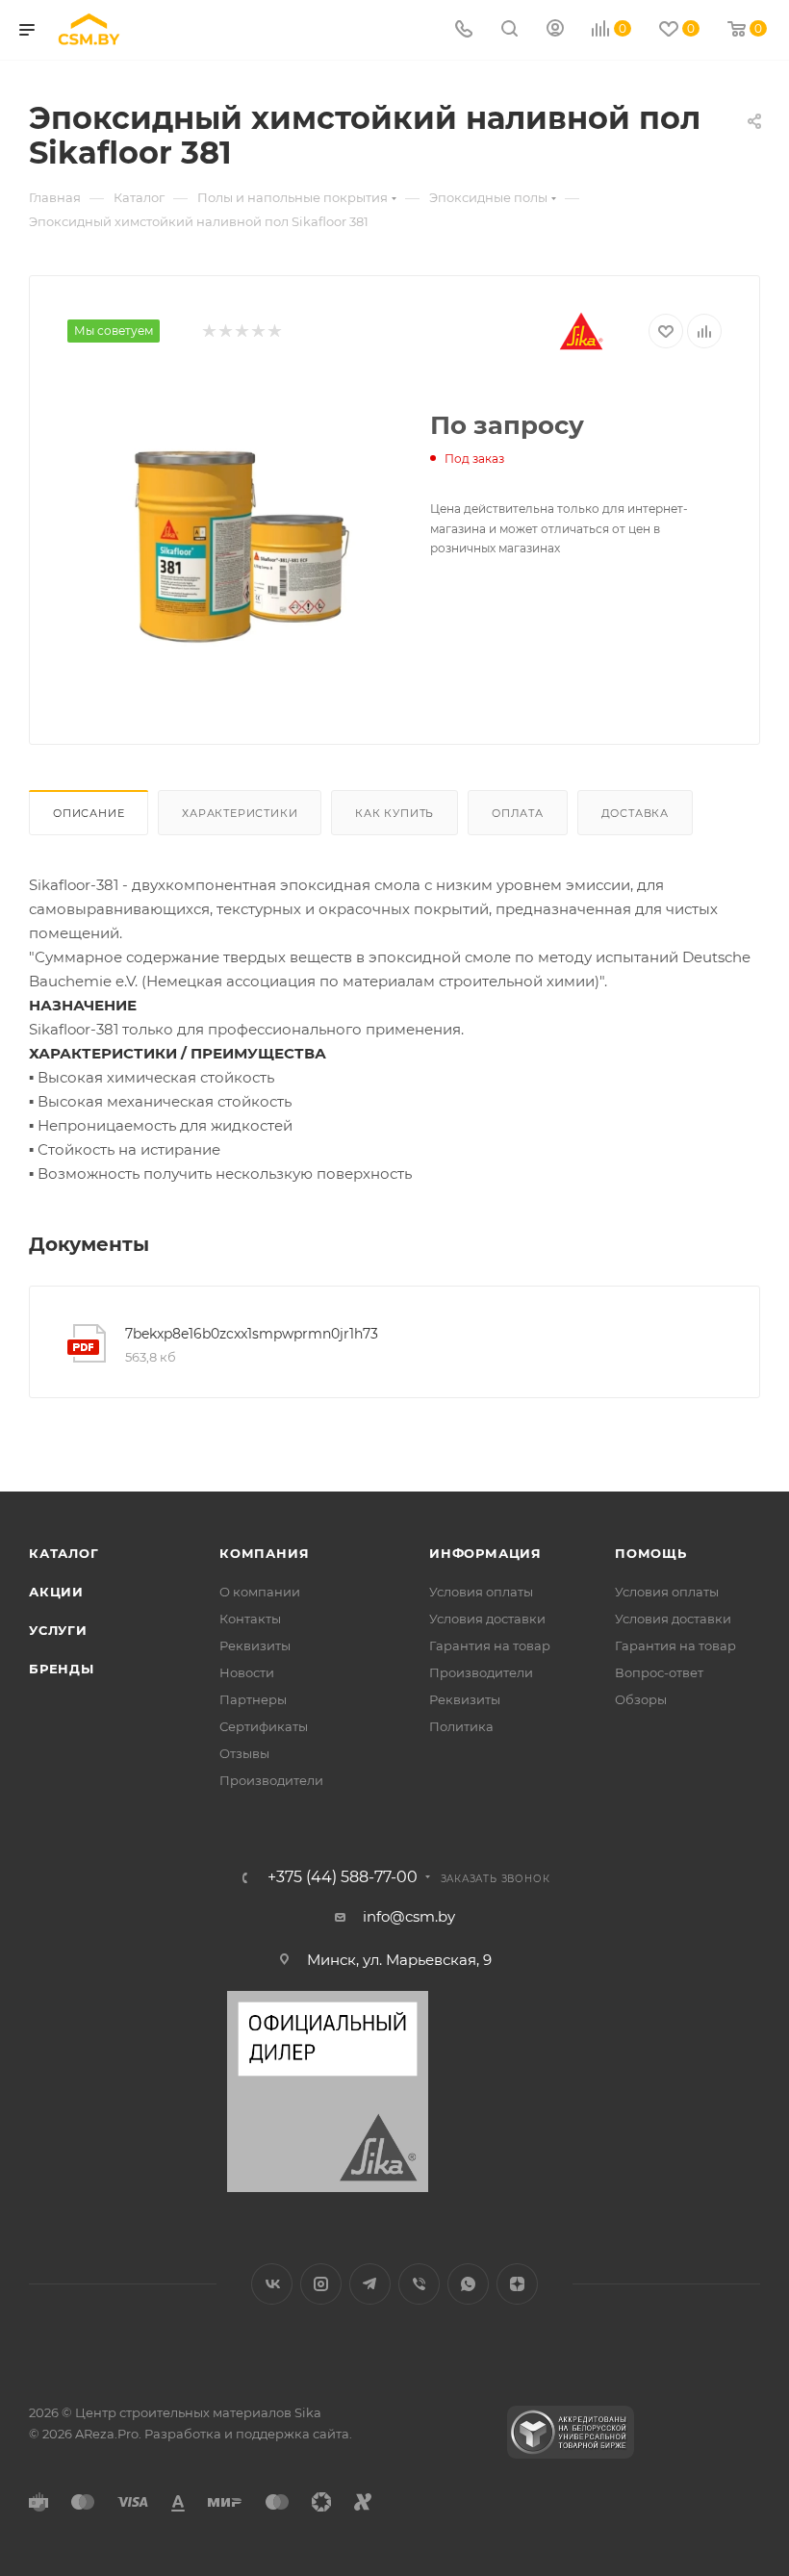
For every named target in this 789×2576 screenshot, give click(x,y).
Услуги (58, 1630)
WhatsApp (468, 2284)
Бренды (62, 1669)
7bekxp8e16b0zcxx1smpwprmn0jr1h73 (252, 1334)
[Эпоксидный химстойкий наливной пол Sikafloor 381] (234, 543)
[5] (274, 332)
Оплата (518, 813)
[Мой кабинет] (555, 30)
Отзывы (244, 1753)
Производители (271, 1780)
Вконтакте (272, 2284)
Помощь (651, 1553)
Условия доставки (487, 1619)
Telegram (370, 2284)
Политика (461, 1726)
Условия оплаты (481, 1592)
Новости (247, 1672)
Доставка (635, 813)
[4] (257, 332)
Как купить (394, 813)
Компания (264, 1553)
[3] (241, 332)
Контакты (250, 1619)
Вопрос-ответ (659, 1672)
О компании (260, 1592)
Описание (89, 813)
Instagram (321, 2284)
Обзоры (641, 1699)
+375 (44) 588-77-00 (343, 1877)
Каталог (64, 1553)
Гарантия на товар (490, 1645)
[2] (225, 332)
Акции (56, 1592)
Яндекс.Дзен (517, 2284)
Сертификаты (264, 1726)
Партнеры (253, 1699)
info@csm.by (409, 1916)
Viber (419, 2284)
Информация (485, 1553)
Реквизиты (255, 1645)
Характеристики (240, 813)
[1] (208, 332)
